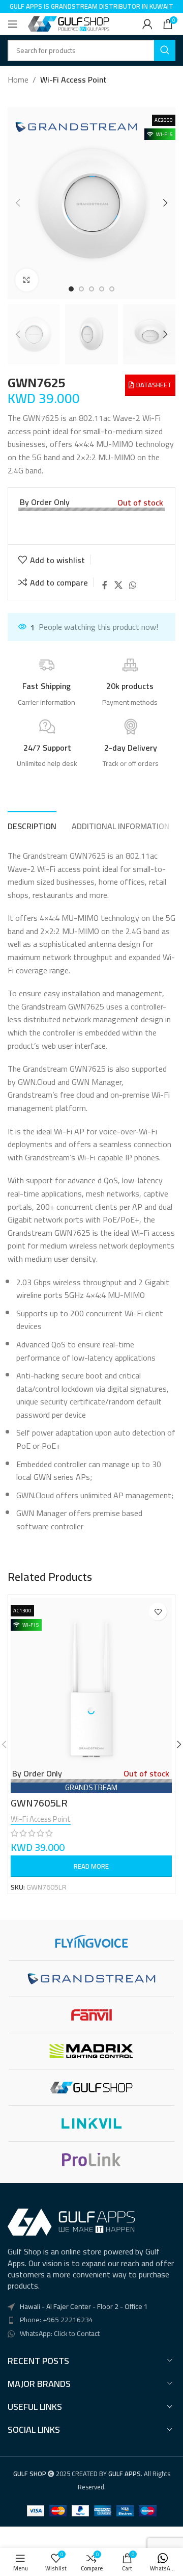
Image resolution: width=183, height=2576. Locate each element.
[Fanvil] (91, 2015)
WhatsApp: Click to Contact (60, 2333)
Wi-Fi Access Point (73, 80)
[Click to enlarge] (27, 280)
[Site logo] (69, 23)
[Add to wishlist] (158, 1612)
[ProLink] (91, 2160)
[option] (71, 289)
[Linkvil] (91, 2123)
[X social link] (118, 585)
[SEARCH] (165, 50)
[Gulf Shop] (91, 2087)
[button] (18, 203)
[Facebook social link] (105, 585)
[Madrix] (91, 2051)
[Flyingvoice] (91, 1943)
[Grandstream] (91, 1979)
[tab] (32, 825)
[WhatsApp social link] (133, 585)
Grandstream (91, 1787)
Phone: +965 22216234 (56, 2320)
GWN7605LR (39, 1803)
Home (18, 80)
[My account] (147, 24)
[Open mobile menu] (13, 24)
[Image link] (71, 2221)
